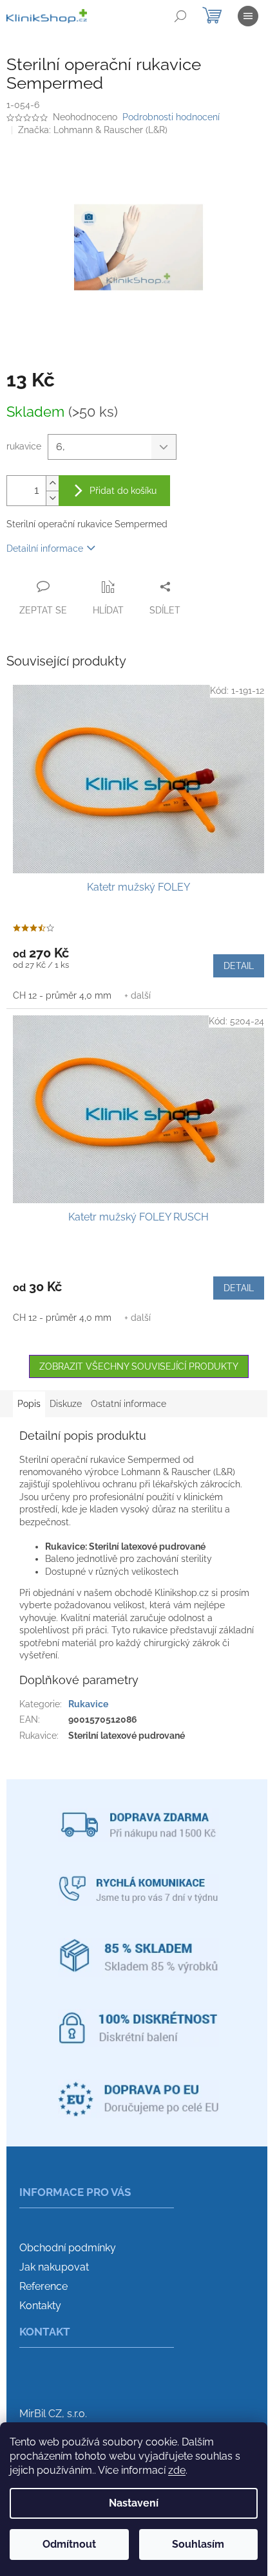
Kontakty (40, 2306)
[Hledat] (180, 16)
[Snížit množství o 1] (52, 498)
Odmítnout (69, 2544)
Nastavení (134, 2503)
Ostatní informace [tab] (129, 1404)
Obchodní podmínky (68, 2248)
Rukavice (88, 1704)
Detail (239, 966)
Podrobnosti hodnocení (171, 117)
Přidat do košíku (123, 491)
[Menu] (248, 16)
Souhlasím (198, 2544)
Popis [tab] (29, 1404)
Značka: (93, 130)
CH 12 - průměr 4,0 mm (62, 995)
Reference (43, 2286)
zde (177, 2470)
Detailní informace (45, 549)
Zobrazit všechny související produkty (139, 1366)
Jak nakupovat (54, 2267)
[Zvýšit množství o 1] (52, 483)
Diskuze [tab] (66, 1404)
